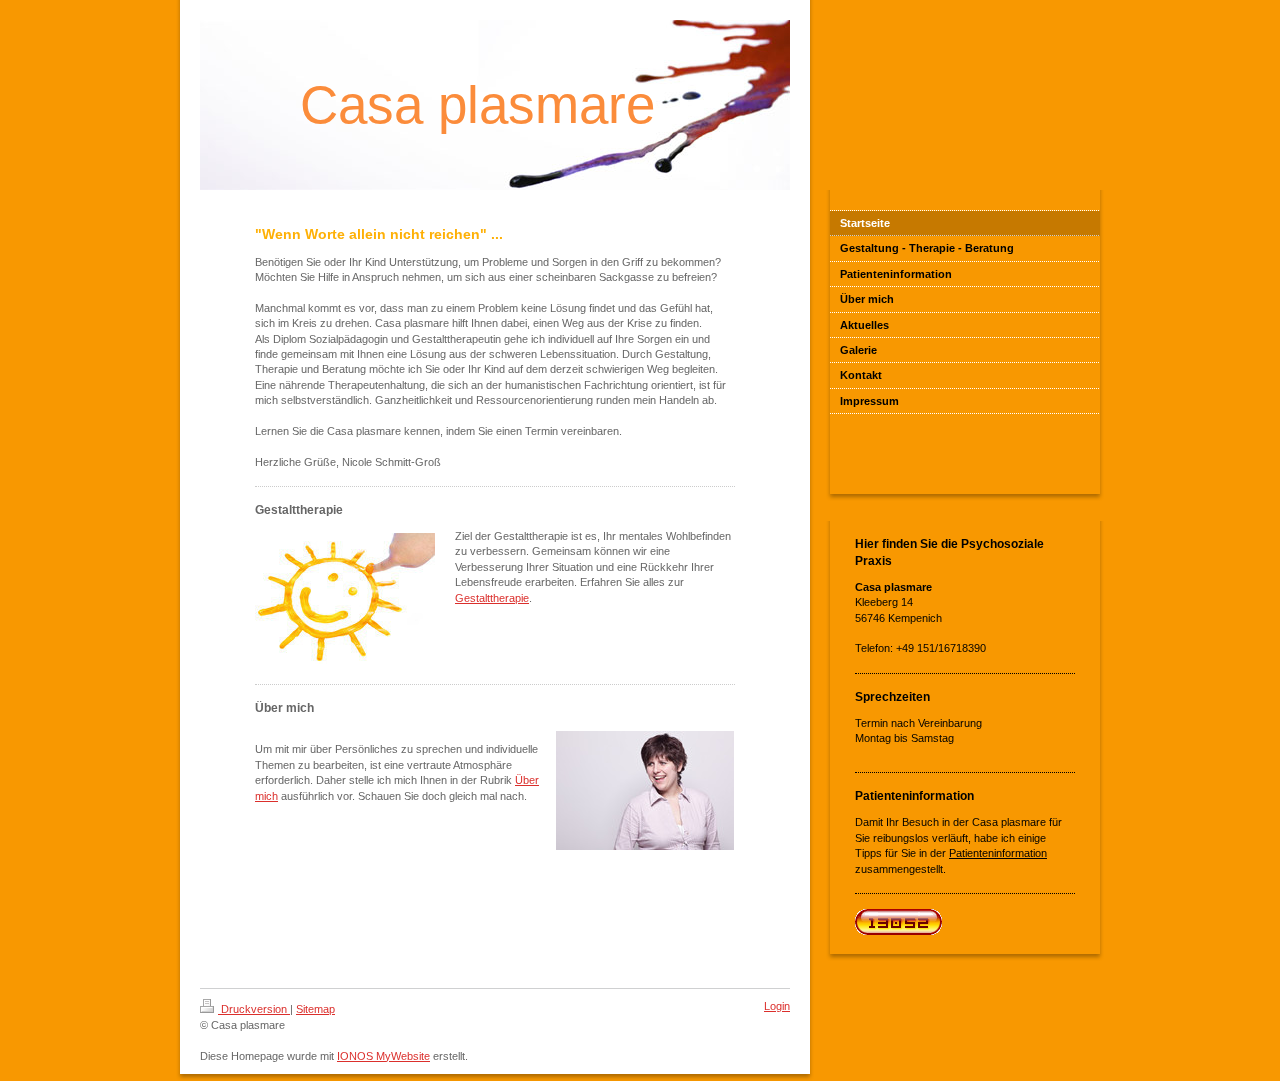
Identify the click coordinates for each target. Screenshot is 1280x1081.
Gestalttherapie (492, 598)
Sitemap (315, 1009)
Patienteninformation (998, 853)
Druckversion (254, 1009)
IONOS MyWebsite (383, 1056)
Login (777, 1006)
